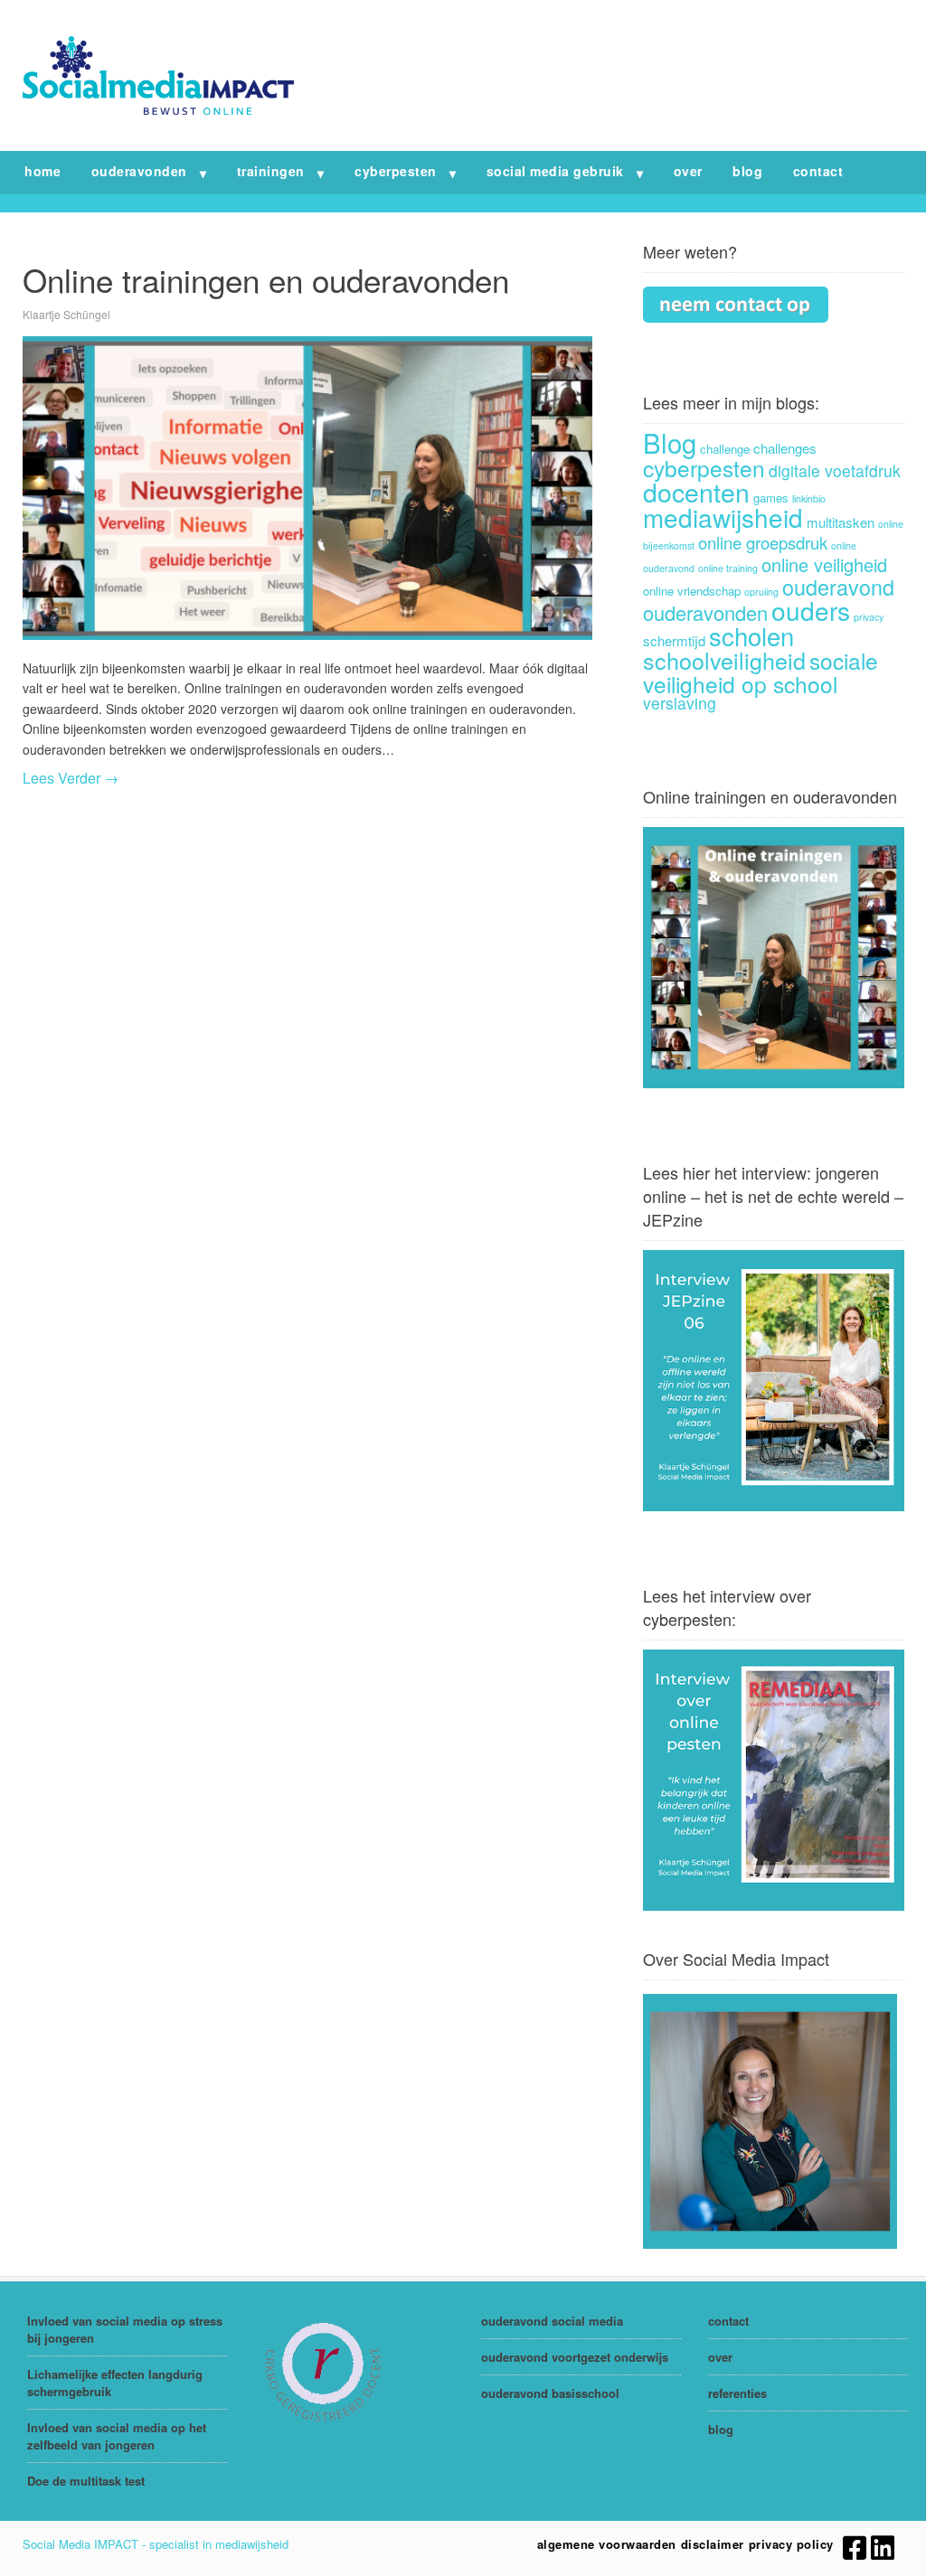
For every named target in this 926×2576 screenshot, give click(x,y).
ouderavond (838, 587)
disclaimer (713, 2544)
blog (747, 171)
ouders (811, 610)
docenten (696, 491)
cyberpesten (396, 171)
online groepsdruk (763, 542)
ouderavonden (139, 171)
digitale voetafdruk (835, 470)
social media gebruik (555, 171)
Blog (670, 442)
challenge (725, 449)
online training (728, 568)
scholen (751, 635)
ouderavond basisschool (550, 2393)
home (43, 171)
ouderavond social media (552, 2321)
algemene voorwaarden (607, 2544)
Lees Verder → (71, 778)
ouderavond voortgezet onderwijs (575, 2357)
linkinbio (809, 498)
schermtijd (674, 640)
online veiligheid (824, 564)
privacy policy (791, 2544)
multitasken (841, 522)
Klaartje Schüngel (66, 314)
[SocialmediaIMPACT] (158, 109)
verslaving (680, 703)
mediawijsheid (723, 517)
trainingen (271, 171)
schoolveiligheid (724, 660)
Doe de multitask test (86, 2481)
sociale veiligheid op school (761, 672)
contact (818, 171)
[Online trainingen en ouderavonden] (307, 488)
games (771, 498)
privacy (869, 617)
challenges (785, 448)
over (688, 171)
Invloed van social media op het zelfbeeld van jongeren (117, 2436)
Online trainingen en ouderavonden (266, 279)
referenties (737, 2393)
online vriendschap (692, 591)
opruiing (761, 592)
